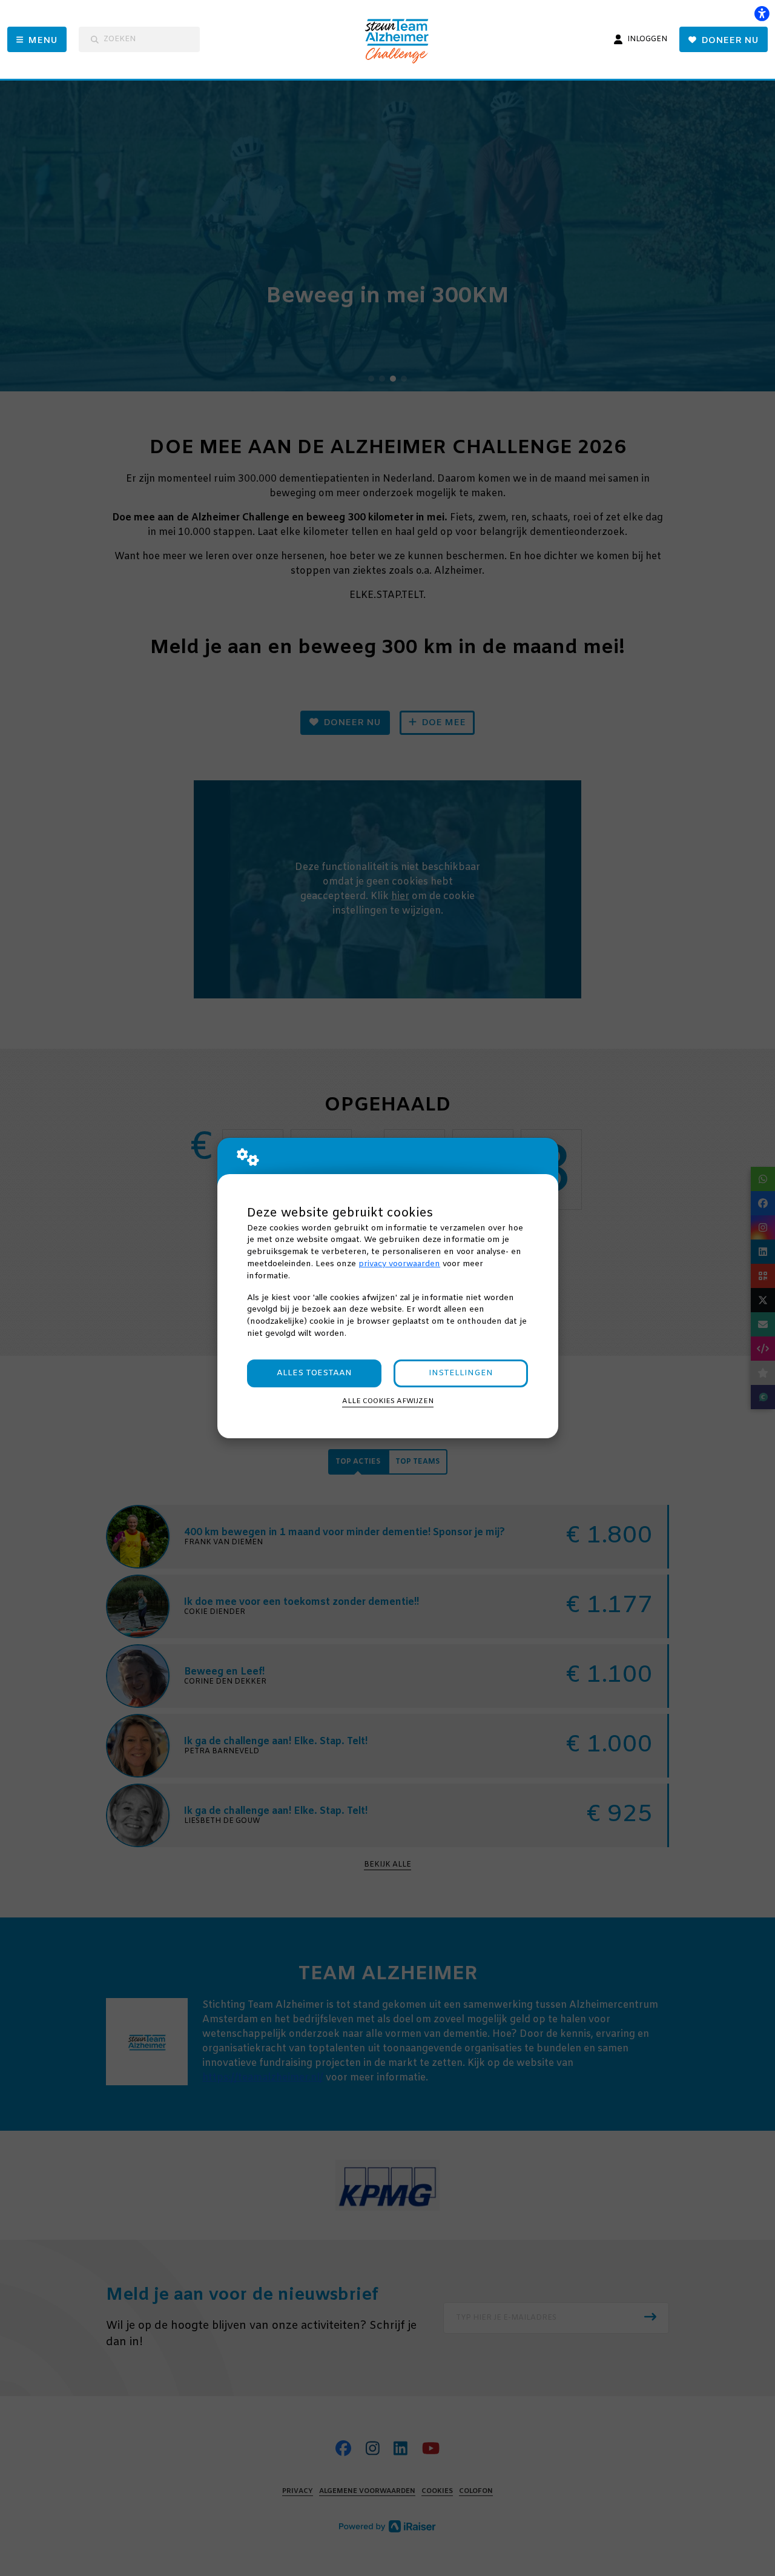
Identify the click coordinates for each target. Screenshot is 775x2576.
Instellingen (461, 1373)
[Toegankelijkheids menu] (762, 13)
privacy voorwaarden (399, 1264)
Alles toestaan (314, 1373)
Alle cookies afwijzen (388, 1401)
